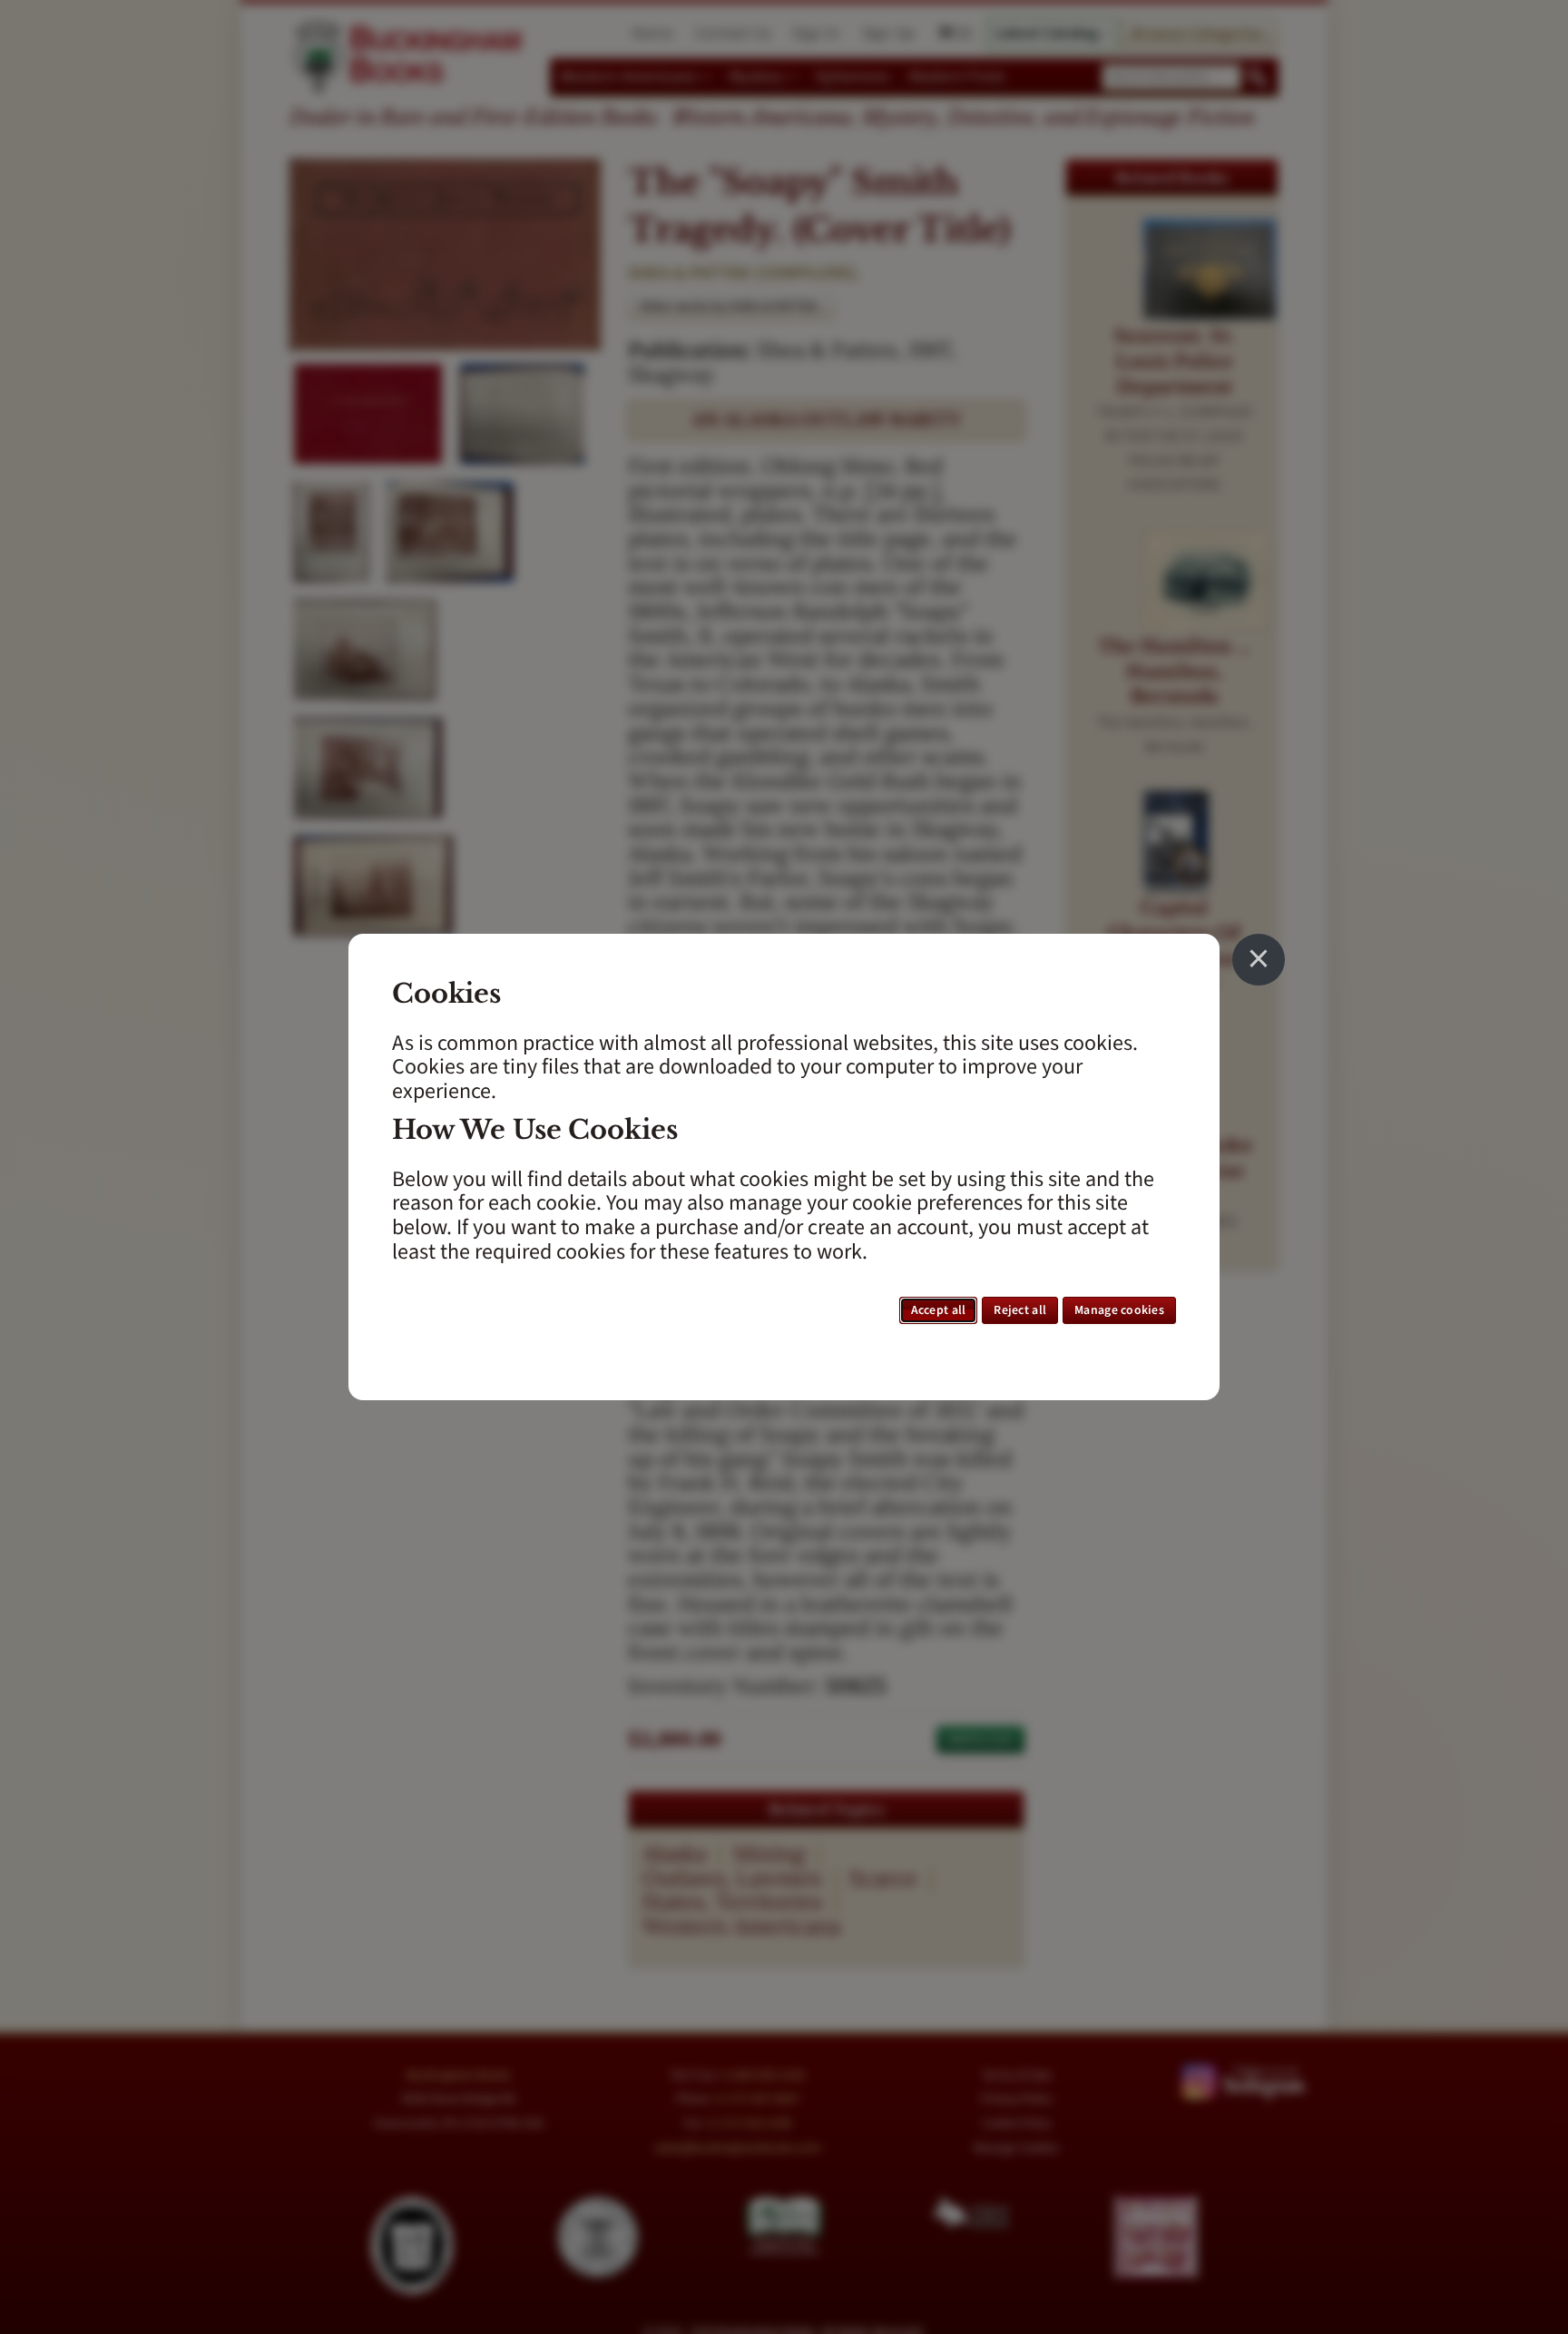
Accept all (939, 1310)
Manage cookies (1119, 1310)
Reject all (1020, 1310)
